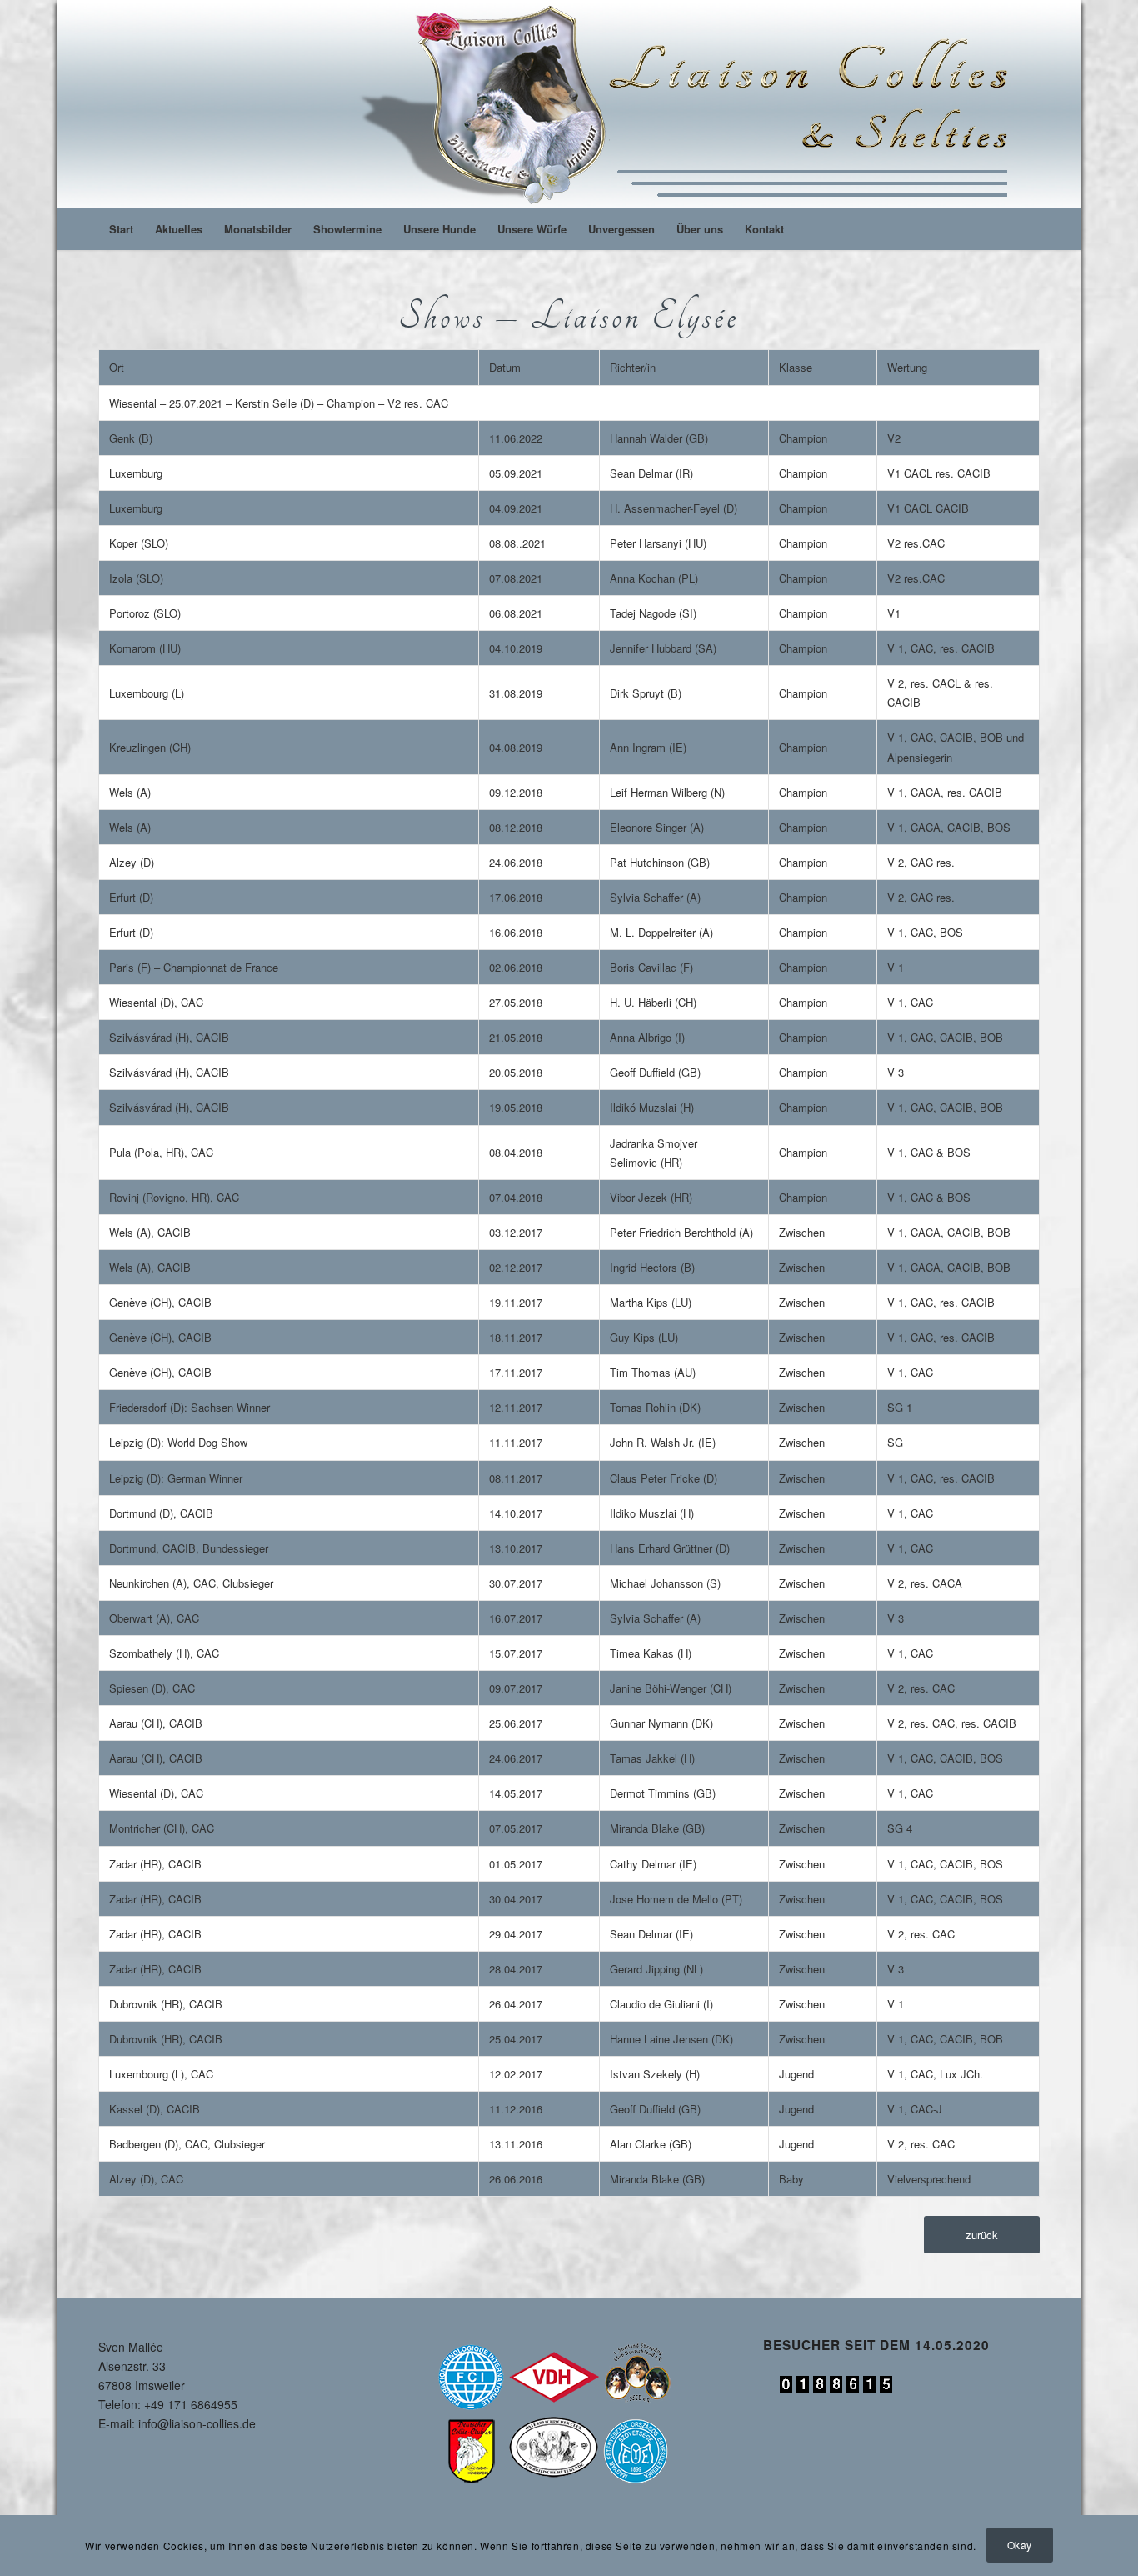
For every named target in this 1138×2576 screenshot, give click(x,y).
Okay (1020, 2545)
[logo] (691, 104)
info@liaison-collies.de (197, 2423)
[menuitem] (121, 229)
